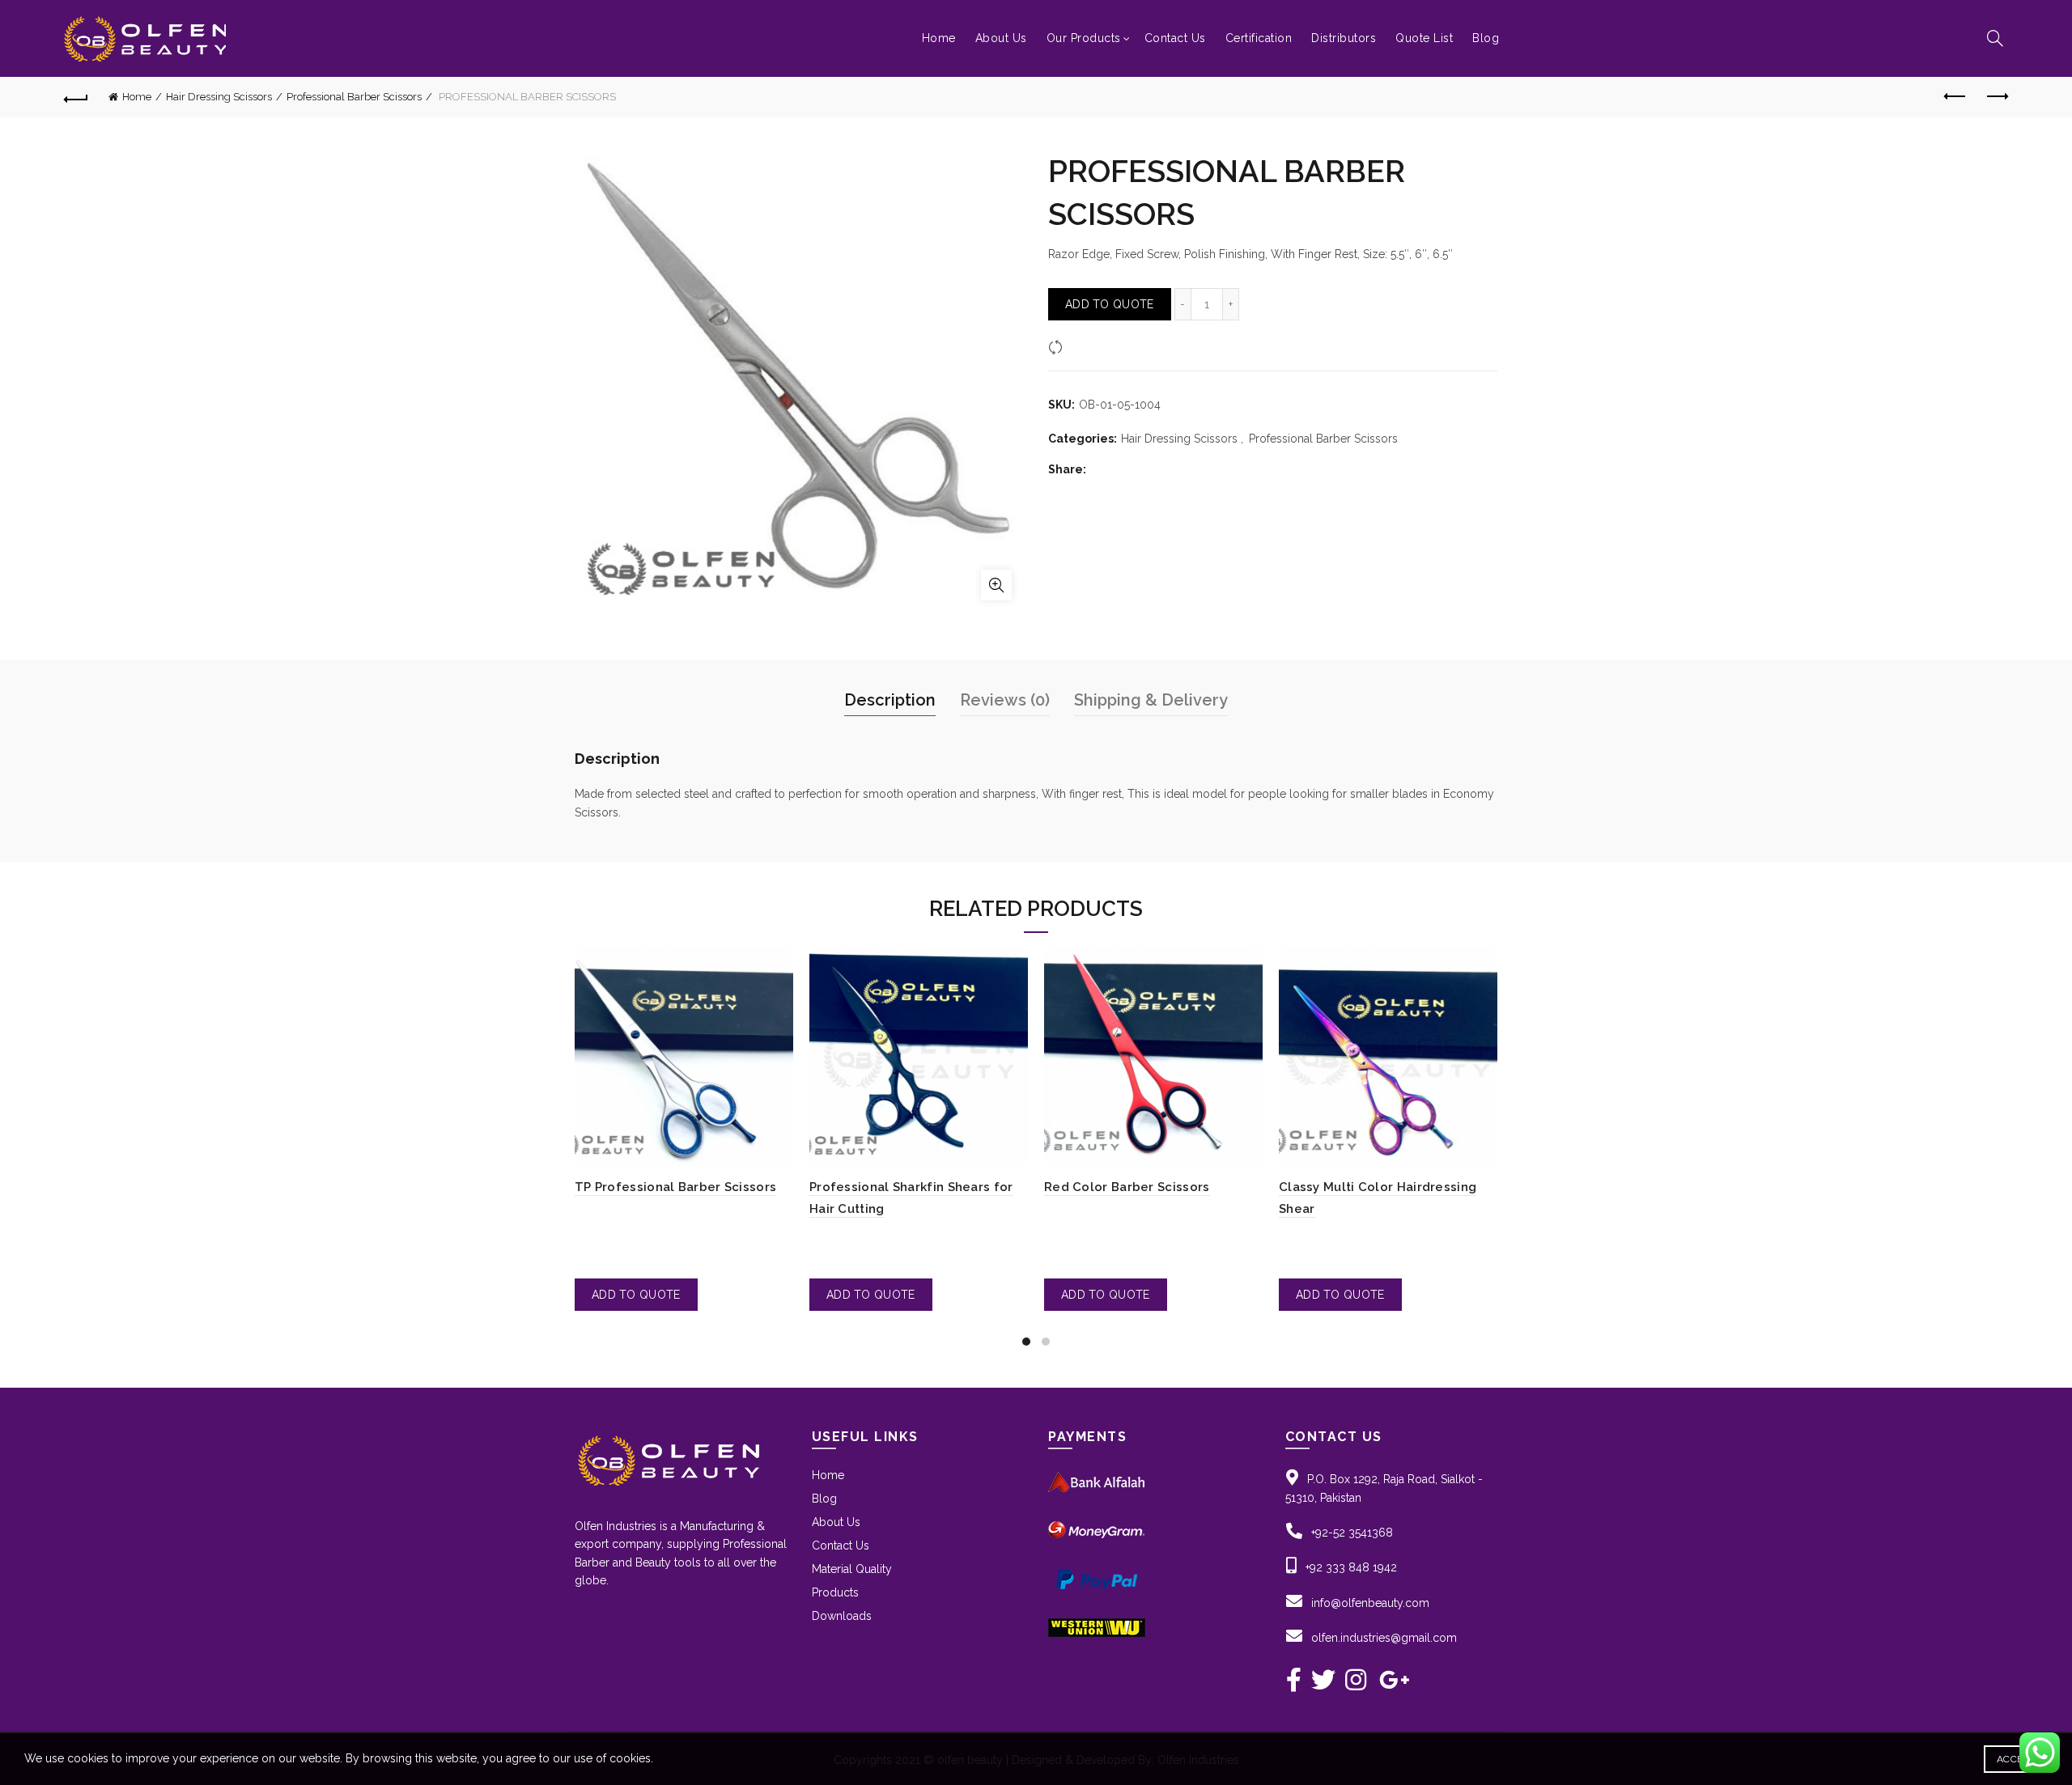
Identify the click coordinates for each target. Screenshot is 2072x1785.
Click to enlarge (996, 585)
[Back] (76, 97)
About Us (1001, 38)
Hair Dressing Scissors (219, 97)
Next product (1996, 97)
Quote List (1424, 38)
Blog (1486, 38)
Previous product (1955, 97)
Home (939, 38)
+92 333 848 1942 (1351, 1567)
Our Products (1084, 38)
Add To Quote (1110, 304)
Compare (1092, 346)
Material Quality (852, 1569)
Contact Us (1175, 38)
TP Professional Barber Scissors (675, 1187)
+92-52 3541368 (1352, 1533)
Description (890, 700)
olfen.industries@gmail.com (1384, 1638)
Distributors (1344, 38)
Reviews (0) (1005, 700)
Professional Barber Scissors (354, 97)
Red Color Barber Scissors (1127, 1187)
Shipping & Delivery (1151, 700)
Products (835, 1592)
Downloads (842, 1616)
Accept (2016, 1759)
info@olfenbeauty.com (1370, 1603)
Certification (1259, 38)
